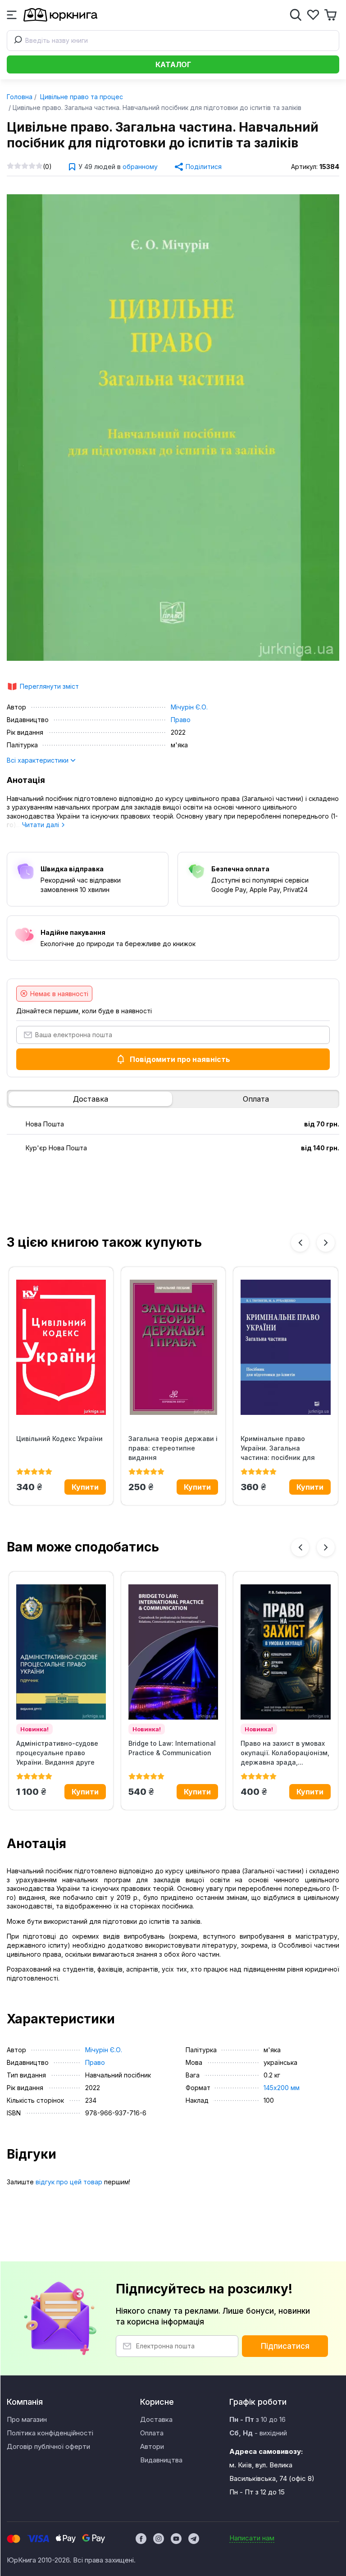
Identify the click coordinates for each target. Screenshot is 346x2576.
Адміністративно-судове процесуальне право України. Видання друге (57, 1753)
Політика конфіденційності (50, 2433)
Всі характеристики (39, 760)
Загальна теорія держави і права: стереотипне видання (173, 1448)
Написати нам (252, 2538)
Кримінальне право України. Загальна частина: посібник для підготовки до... (278, 1448)
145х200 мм (282, 2088)
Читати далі (41, 825)
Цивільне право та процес (81, 97)
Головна (20, 97)
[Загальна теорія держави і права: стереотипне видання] (173, 1347)
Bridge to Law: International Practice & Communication (172, 1748)
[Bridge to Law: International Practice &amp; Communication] (173, 1652)
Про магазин (27, 2419)
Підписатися (285, 2346)
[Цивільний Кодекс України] (61, 1347)
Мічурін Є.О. (189, 707)
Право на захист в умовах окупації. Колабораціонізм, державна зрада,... (285, 1753)
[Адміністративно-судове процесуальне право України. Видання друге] (61, 1652)
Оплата (256, 1099)
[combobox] (173, 41)
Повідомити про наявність (180, 1059)
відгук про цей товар (69, 2182)
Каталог (173, 64)
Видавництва (161, 2460)
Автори (152, 2446)
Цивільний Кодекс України (59, 1439)
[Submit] (16, 41)
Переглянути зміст (49, 686)
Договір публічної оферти (48, 2446)
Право (181, 720)
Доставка (91, 1099)
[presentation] (300, 1243)
